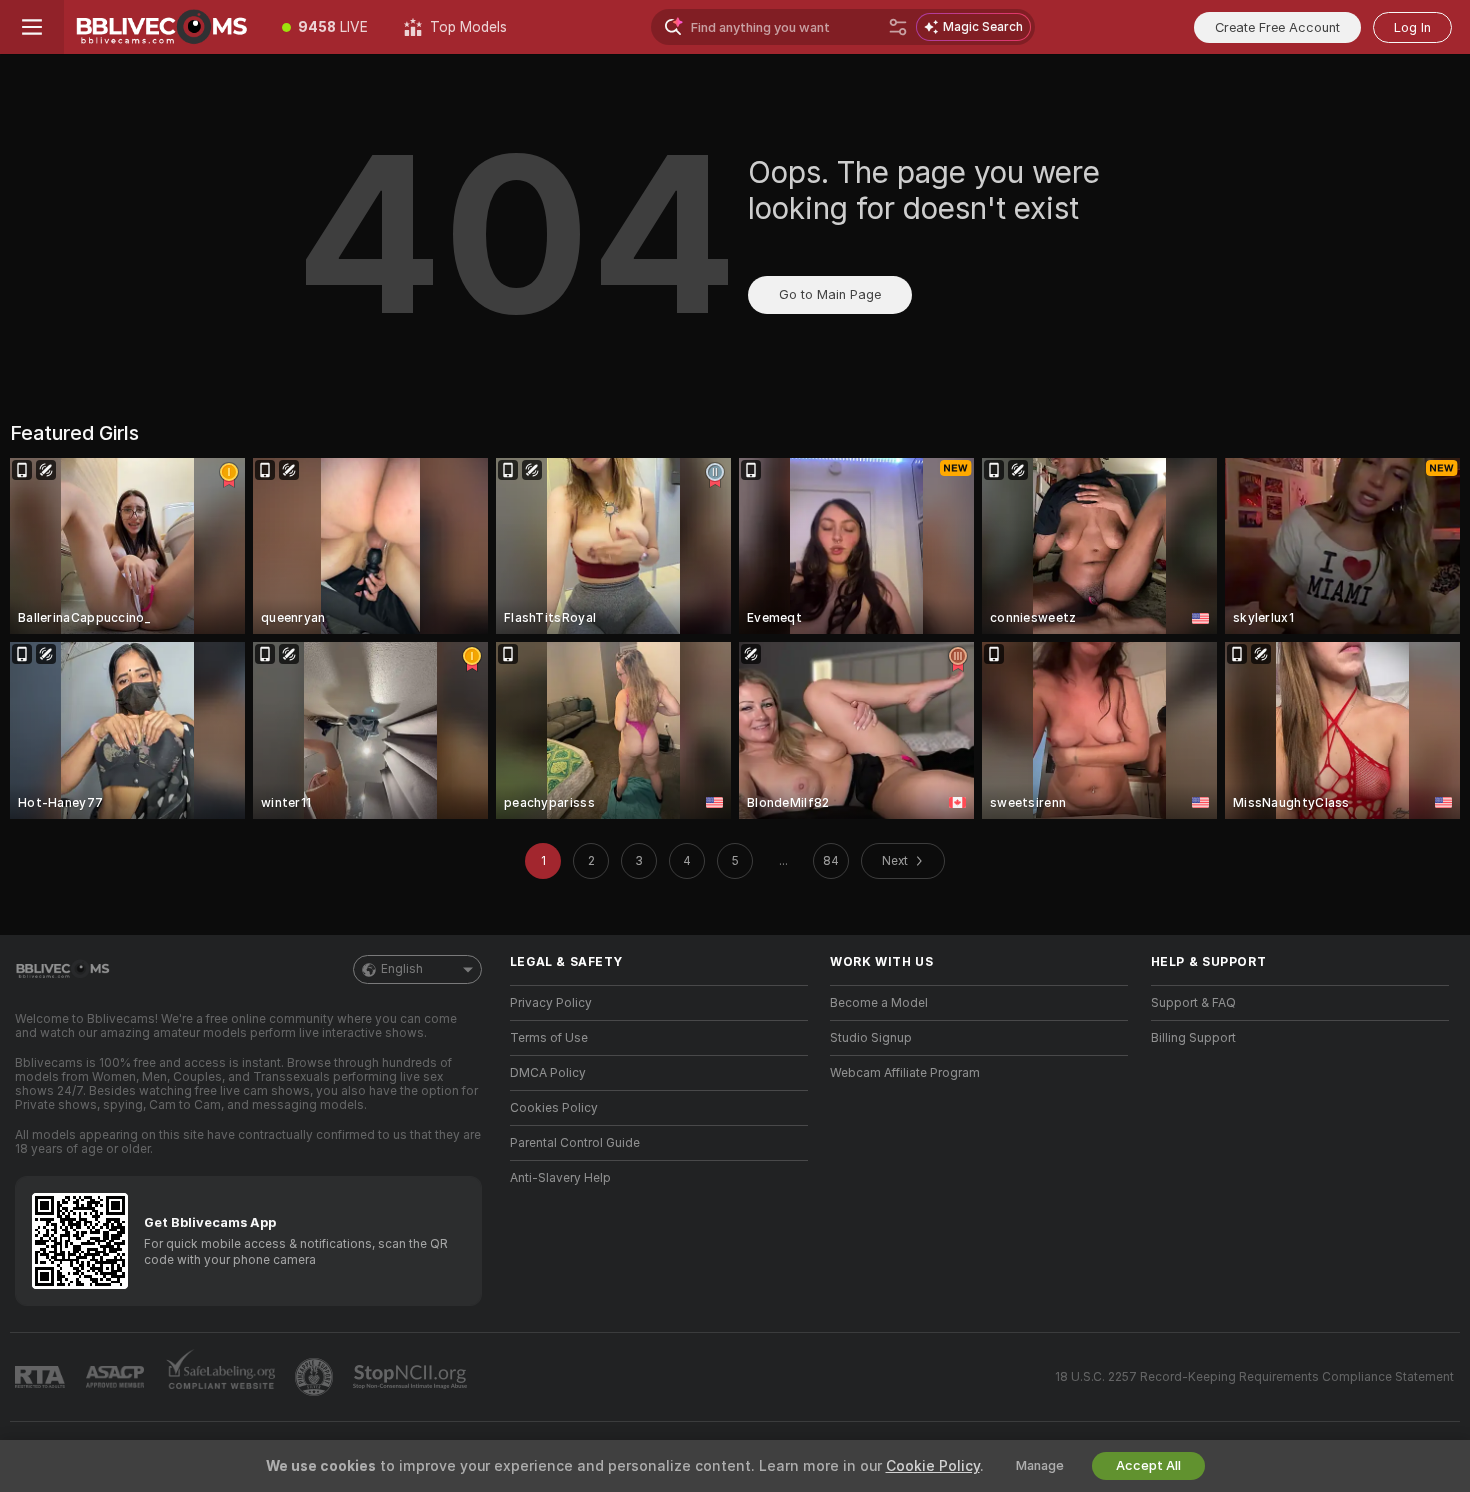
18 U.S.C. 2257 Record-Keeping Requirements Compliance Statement (1254, 1377)
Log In (1412, 27)
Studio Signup (871, 1038)
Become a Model (879, 1003)
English (402, 969)
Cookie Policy (933, 1466)
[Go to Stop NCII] (412, 1377)
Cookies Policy (554, 1108)
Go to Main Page (830, 294)
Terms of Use (549, 1038)
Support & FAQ (1193, 1003)
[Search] (898, 27)
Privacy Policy (551, 1003)
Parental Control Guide (575, 1143)
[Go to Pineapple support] (316, 1377)
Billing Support (1193, 1038)
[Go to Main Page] (164, 27)
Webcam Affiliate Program (905, 1073)
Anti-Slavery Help (560, 1178)
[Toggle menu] (32, 27)
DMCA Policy (548, 1073)
